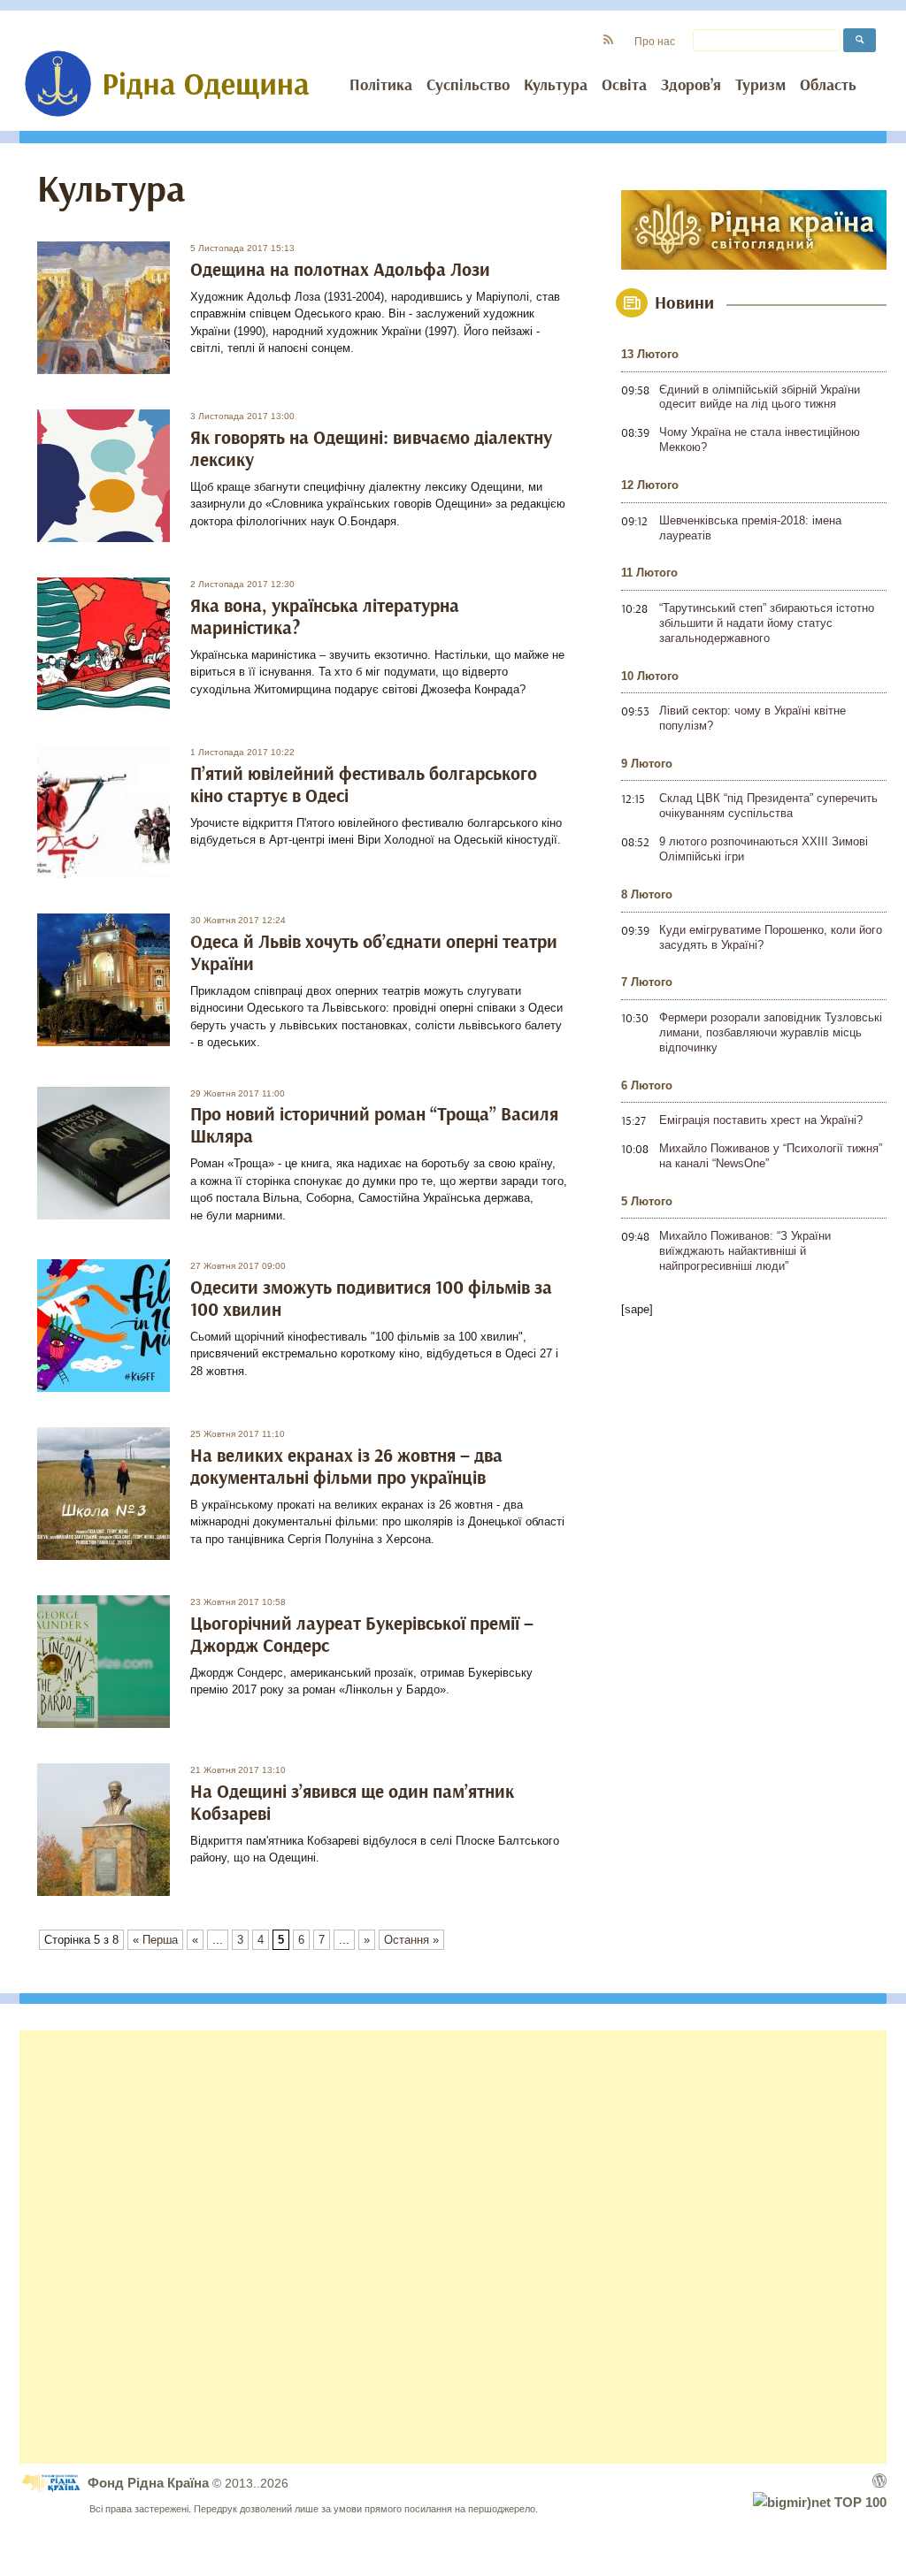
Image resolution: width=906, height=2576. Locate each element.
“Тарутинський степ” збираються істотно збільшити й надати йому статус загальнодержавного (767, 623)
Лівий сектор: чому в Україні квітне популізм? (752, 718)
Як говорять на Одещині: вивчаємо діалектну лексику (371, 449)
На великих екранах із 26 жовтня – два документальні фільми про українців (346, 1467)
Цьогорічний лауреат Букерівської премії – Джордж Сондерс (362, 1635)
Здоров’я (691, 86)
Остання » (411, 1940)
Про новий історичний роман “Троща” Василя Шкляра (374, 1126)
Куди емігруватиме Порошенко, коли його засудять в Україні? (771, 937)
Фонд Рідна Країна (150, 2483)
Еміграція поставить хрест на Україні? (761, 1120)
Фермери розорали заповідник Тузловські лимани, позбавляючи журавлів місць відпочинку (771, 1032)
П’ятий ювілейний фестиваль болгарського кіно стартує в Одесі (364, 785)
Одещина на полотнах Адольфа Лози (340, 270)
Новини (684, 303)
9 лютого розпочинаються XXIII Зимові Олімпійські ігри (764, 849)
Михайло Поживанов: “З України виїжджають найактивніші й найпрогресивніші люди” (745, 1251)
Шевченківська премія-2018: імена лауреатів (750, 528)
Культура (556, 86)
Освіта (624, 86)
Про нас (655, 41)
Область (828, 86)
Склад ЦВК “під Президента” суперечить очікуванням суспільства (768, 806)
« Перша (155, 1940)
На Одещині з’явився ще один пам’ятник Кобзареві (352, 1803)
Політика (381, 86)
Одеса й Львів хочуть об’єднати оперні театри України (374, 953)
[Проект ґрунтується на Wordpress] (879, 2480)
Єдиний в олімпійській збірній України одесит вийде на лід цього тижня (760, 397)
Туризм (760, 86)
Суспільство (468, 86)
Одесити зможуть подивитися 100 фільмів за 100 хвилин (371, 1299)
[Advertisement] (453, 2247)
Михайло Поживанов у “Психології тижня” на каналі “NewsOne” (771, 1156)
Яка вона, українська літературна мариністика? (325, 617)
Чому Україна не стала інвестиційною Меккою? (760, 440)
